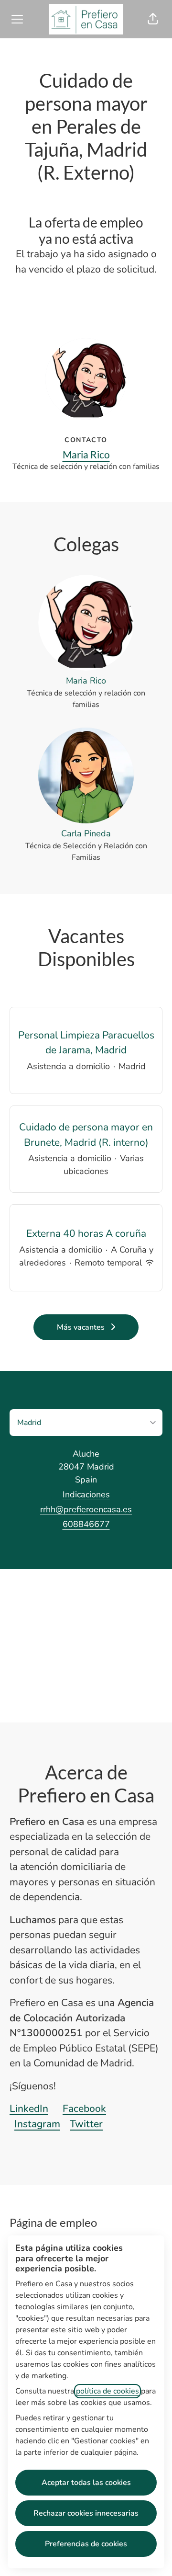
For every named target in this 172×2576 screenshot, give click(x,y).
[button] (153, 19)
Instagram (37, 2124)
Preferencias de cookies (86, 2544)
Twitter (86, 2124)
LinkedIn (29, 2109)
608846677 (86, 1524)
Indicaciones (86, 1494)
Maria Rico (86, 454)
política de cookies (107, 2391)
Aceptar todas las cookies (86, 2483)
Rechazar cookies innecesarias (86, 2513)
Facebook (84, 2109)
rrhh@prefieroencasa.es (86, 1509)
